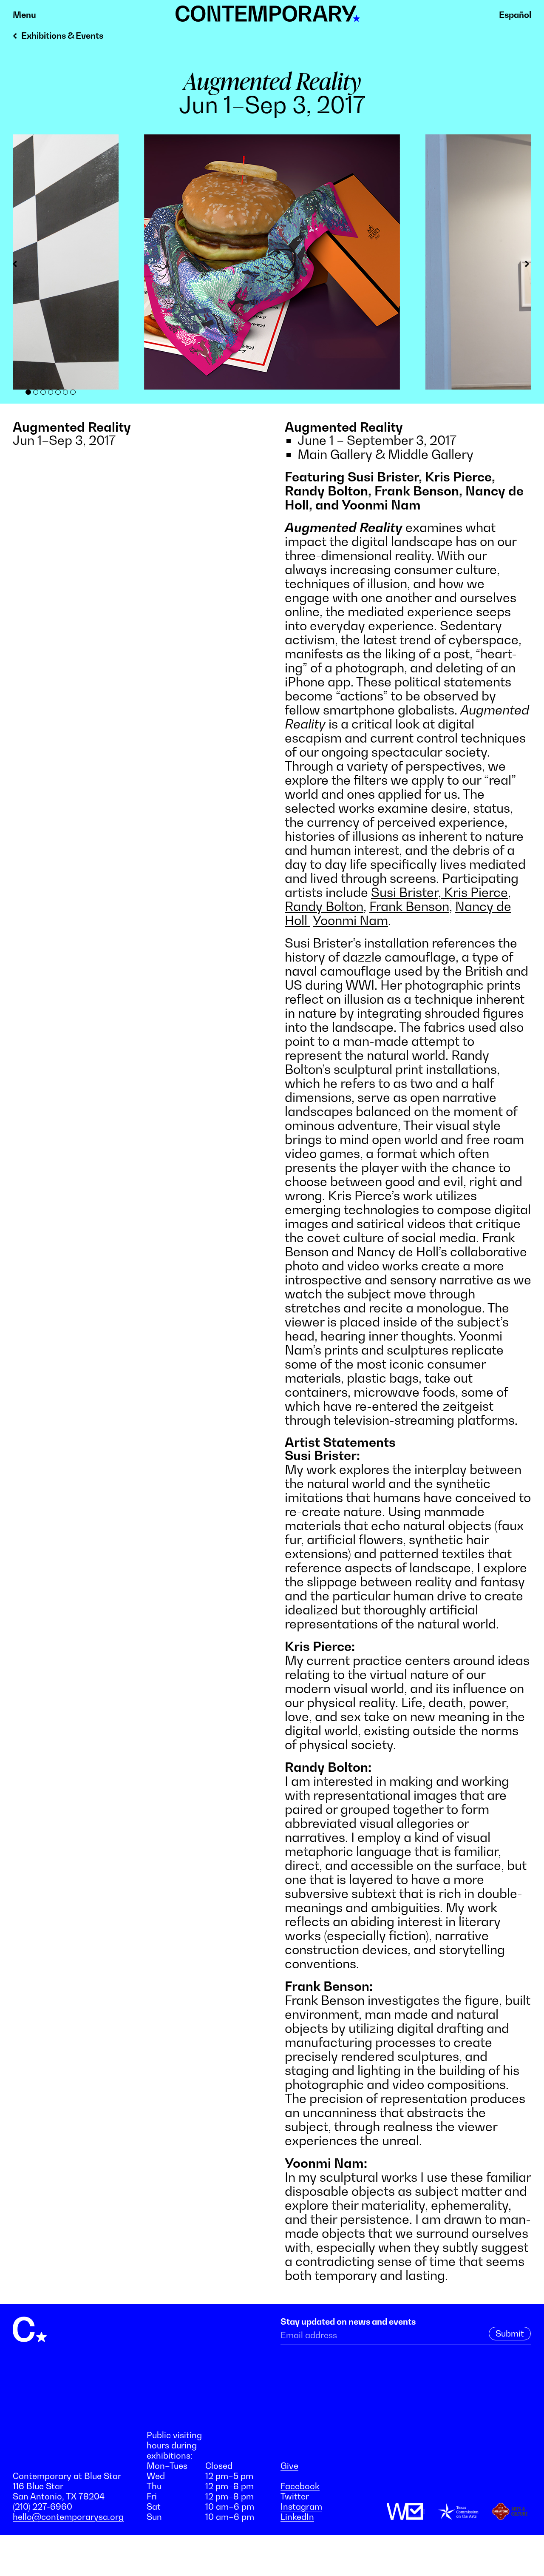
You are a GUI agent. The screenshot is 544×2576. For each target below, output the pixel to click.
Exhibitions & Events (62, 36)
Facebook (300, 2486)
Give (289, 2466)
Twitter (295, 2496)
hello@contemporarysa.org (68, 2517)
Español (515, 15)
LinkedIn (297, 2517)
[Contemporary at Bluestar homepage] (268, 17)
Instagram (301, 2507)
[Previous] (19, 265)
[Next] (525, 265)
